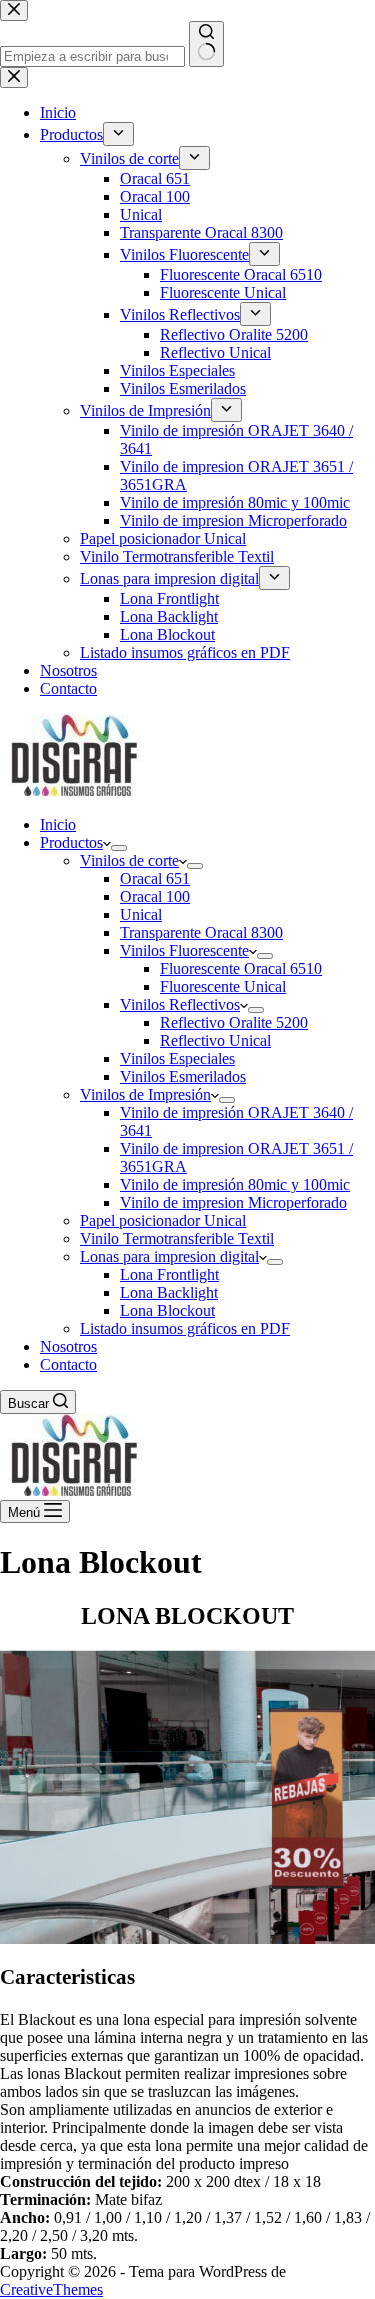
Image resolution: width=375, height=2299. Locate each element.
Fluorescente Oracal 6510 (241, 968)
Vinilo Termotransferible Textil (177, 1238)
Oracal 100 (155, 896)
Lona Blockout (167, 1310)
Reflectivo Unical (215, 1040)
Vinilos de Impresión (145, 1094)
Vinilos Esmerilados (183, 1076)
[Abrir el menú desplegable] (119, 848)
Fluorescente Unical (223, 986)
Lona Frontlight (169, 1274)
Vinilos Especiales (177, 1058)
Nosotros (68, 1346)
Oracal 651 (155, 878)
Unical (141, 914)
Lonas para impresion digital (169, 1256)
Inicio (58, 824)
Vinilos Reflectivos (180, 1004)
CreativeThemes (51, 2289)
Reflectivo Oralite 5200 (234, 1022)
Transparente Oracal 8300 (201, 932)
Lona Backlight (169, 1292)
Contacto (68, 1364)
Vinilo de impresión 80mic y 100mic (235, 1184)
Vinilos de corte (129, 860)
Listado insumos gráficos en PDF (185, 1328)
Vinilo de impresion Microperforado (233, 1202)
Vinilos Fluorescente (184, 950)
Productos (71, 842)
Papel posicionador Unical (163, 1220)
